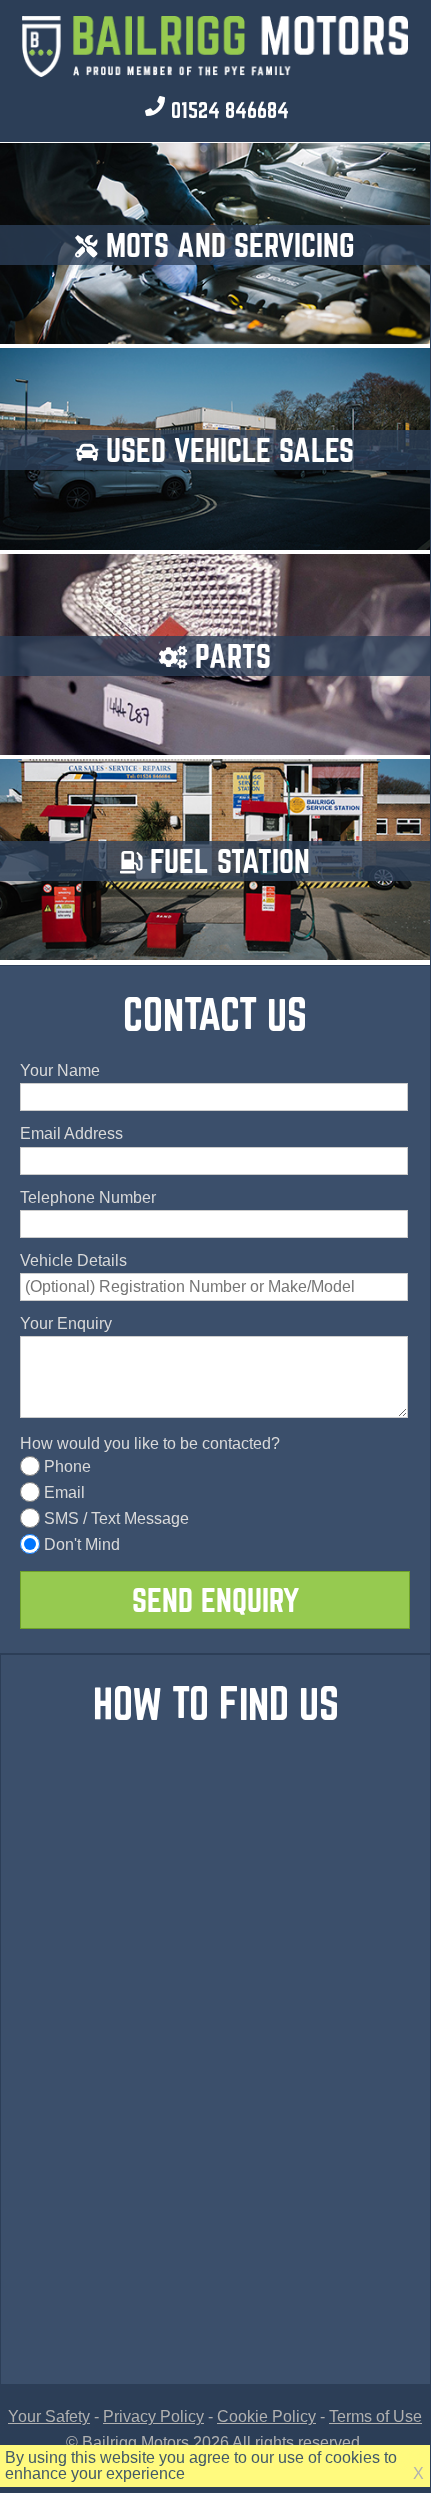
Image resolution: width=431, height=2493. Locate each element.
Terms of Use (375, 2416)
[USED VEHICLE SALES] (215, 538)
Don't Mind (82, 1544)
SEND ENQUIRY (215, 1600)
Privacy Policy (153, 2416)
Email (64, 1492)
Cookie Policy (266, 2416)
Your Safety (49, 2416)
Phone (67, 1466)
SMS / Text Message (116, 1518)
